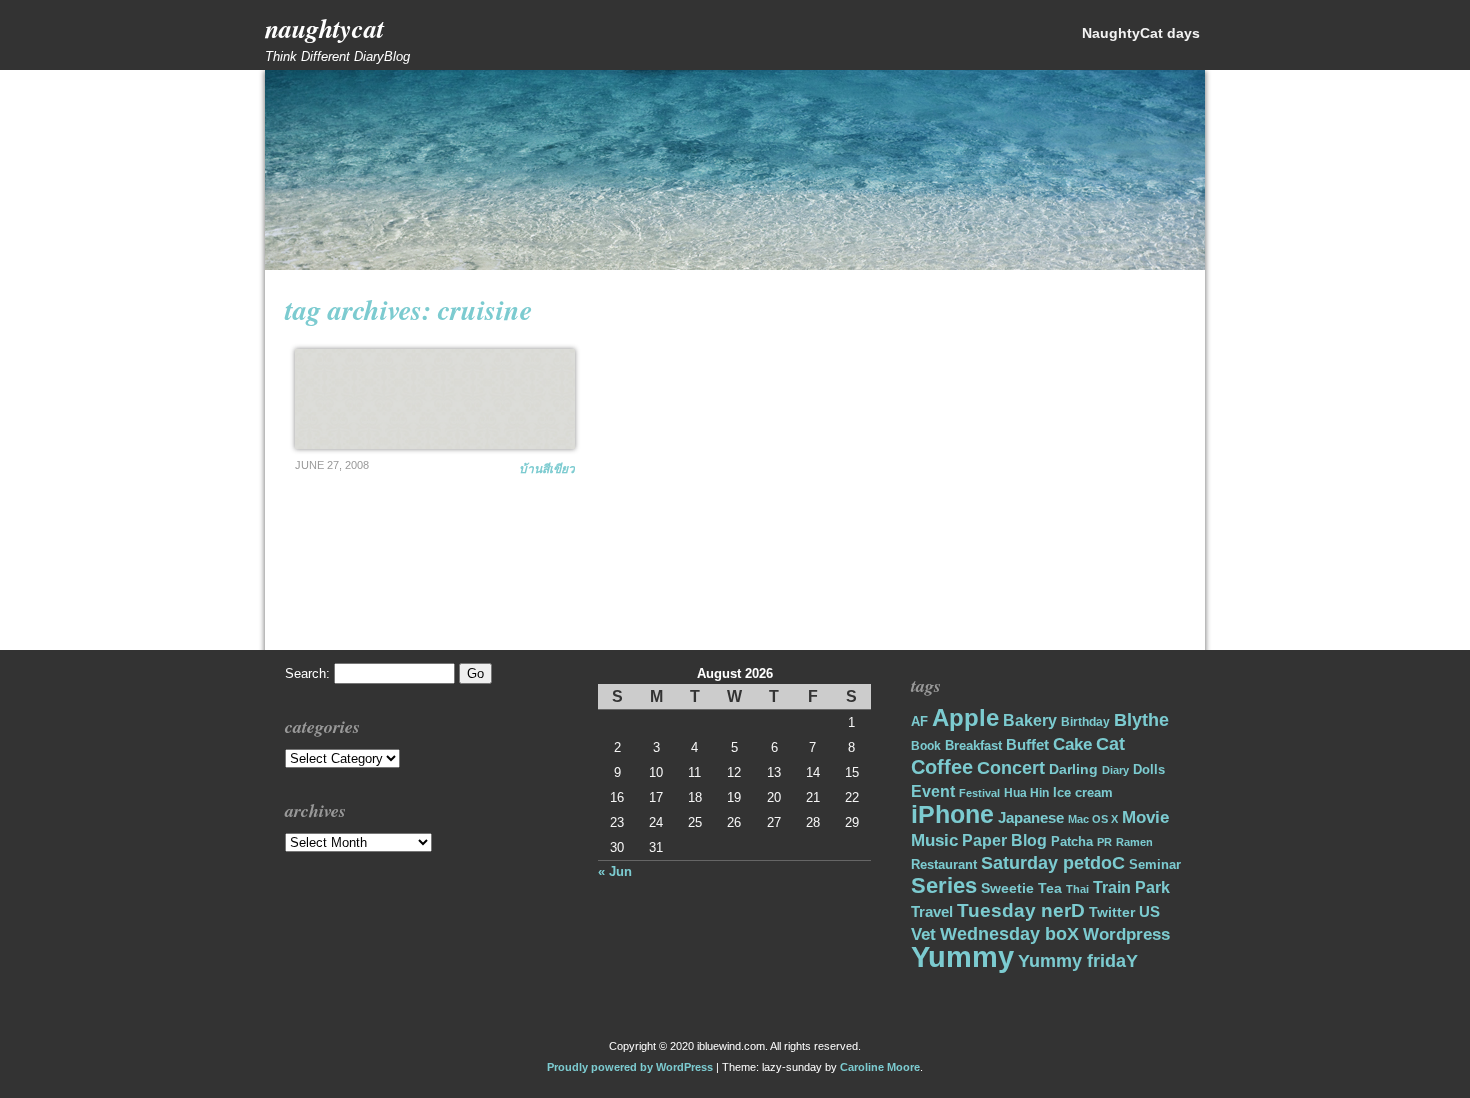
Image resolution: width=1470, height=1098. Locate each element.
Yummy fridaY (1078, 960)
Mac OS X (1093, 819)
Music (934, 840)
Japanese (1031, 818)
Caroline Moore (880, 1067)
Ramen (1134, 842)
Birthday (1085, 722)
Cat (1110, 743)
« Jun (615, 871)
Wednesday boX (1009, 933)
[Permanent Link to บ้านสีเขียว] (435, 399)
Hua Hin (1026, 793)
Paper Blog (1004, 840)
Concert (1011, 768)
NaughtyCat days (1141, 33)
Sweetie (1007, 888)
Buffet (1027, 745)
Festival (979, 793)
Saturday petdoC (1053, 863)
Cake (1072, 744)
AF (919, 721)
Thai (1077, 889)
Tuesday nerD (1021, 910)
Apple (965, 718)
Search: (307, 673)
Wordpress (1126, 934)
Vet (923, 934)
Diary (1115, 770)
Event (933, 791)
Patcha (1072, 841)
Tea (1050, 888)
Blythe (1141, 720)
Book (926, 746)
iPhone (952, 814)
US (1149, 911)
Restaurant (944, 864)
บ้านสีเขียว (547, 468)
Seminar (1155, 864)
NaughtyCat (324, 28)
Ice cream (1083, 792)
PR (1104, 842)
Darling (1073, 769)
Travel (932, 911)
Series (944, 885)
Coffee (942, 767)
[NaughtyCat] (735, 265)
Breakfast (973, 745)
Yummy (962, 956)
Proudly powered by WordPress (630, 1067)
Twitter (1112, 912)
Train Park (1131, 887)
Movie (1145, 817)
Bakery (1030, 720)
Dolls (1149, 769)
